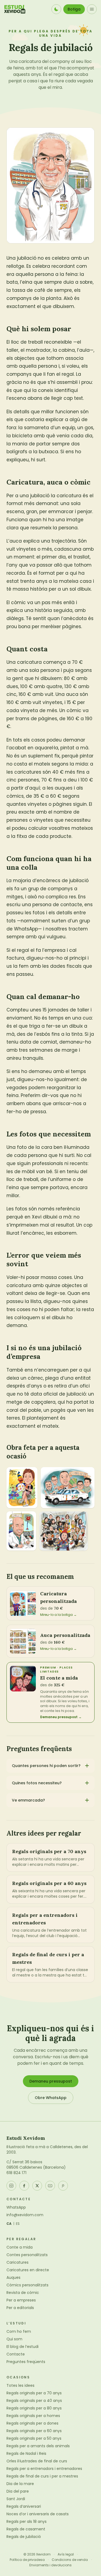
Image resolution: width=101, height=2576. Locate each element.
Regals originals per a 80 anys (34, 2408)
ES (18, 2224)
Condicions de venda (70, 2560)
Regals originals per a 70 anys (34, 2393)
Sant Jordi (16, 2499)
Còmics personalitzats (27, 2285)
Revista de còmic (23, 2293)
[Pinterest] (63, 2186)
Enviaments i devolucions (50, 2565)
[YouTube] (50, 2186)
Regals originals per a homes (33, 2416)
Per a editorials (20, 2308)
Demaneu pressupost (51, 2081)
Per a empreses (21, 2300)
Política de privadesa (27, 2560)
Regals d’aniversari (24, 2506)
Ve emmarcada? (28, 1800)
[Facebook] (24, 2186)
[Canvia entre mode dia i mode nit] (56, 9)
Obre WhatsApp (51, 2098)
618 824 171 (16, 2173)
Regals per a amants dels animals (38, 2446)
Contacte (16, 2354)
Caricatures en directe (28, 2270)
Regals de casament (26, 2529)
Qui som (14, 2339)
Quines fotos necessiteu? (37, 1783)
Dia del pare (18, 2491)
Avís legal (66, 2554)
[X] (37, 2186)
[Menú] (92, 9)
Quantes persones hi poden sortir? (46, 1766)
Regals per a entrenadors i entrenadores (44, 2469)
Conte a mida (20, 2247)
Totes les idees (20, 2385)
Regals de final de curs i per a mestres (42, 2476)
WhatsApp (16, 2207)
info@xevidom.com (25, 2215)
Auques (13, 2277)
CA (9, 2224)
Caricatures (18, 2262)
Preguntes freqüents (26, 2362)
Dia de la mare (20, 2484)
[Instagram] (11, 2186)
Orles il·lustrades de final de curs (37, 2461)
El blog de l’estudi (22, 2347)
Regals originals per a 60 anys (34, 2431)
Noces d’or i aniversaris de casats (38, 2514)
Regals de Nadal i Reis (26, 2453)
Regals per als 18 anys (27, 2521)
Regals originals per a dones (32, 2423)
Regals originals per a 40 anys (34, 2401)
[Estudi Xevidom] (15, 9)
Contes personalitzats (27, 2255)
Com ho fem (19, 2331)
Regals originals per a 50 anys (34, 2438)
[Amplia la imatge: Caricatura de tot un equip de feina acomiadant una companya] (64, 1531)
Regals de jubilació (24, 2537)
